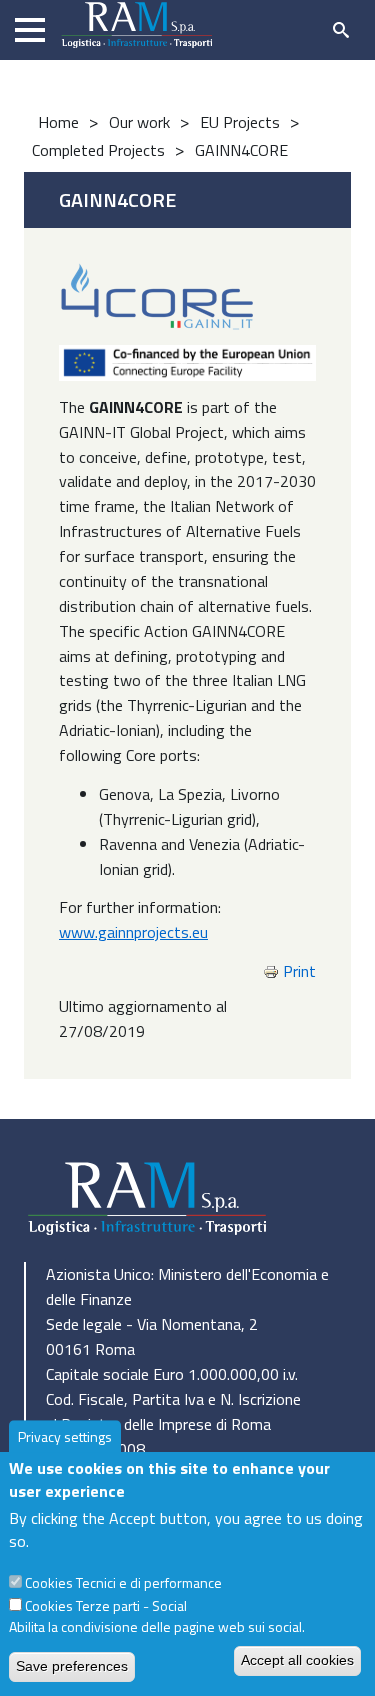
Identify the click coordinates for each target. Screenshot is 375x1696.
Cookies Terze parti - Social (106, 1605)
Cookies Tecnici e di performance (123, 1582)
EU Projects (240, 122)
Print (299, 971)
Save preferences (72, 1666)
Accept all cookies (297, 1660)
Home (58, 122)
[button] (187, 361)
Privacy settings (65, 1437)
